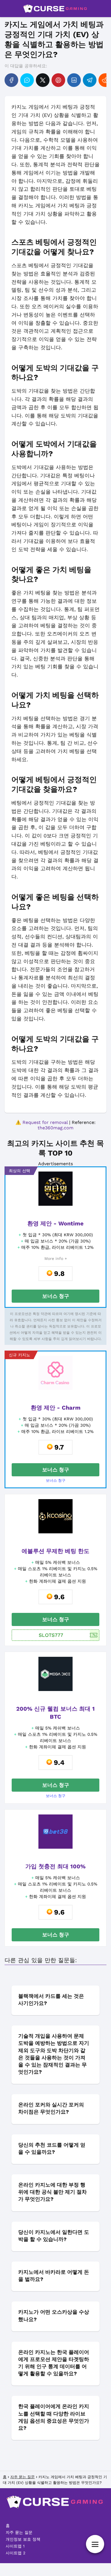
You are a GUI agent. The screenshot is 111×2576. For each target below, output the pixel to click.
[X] (43, 80)
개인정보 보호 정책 (23, 2539)
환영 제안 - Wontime (55, 1223)
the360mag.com (55, 1128)
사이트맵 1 (15, 2546)
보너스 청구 (56, 1296)
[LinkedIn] (74, 80)
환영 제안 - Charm (56, 1408)
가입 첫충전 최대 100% (55, 1866)
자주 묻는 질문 (19, 2532)
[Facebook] (11, 80)
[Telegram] (90, 80)
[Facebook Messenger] (27, 80)
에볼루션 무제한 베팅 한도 (55, 1551)
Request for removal (45, 1122)
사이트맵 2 (16, 2553)
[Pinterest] (58, 80)
